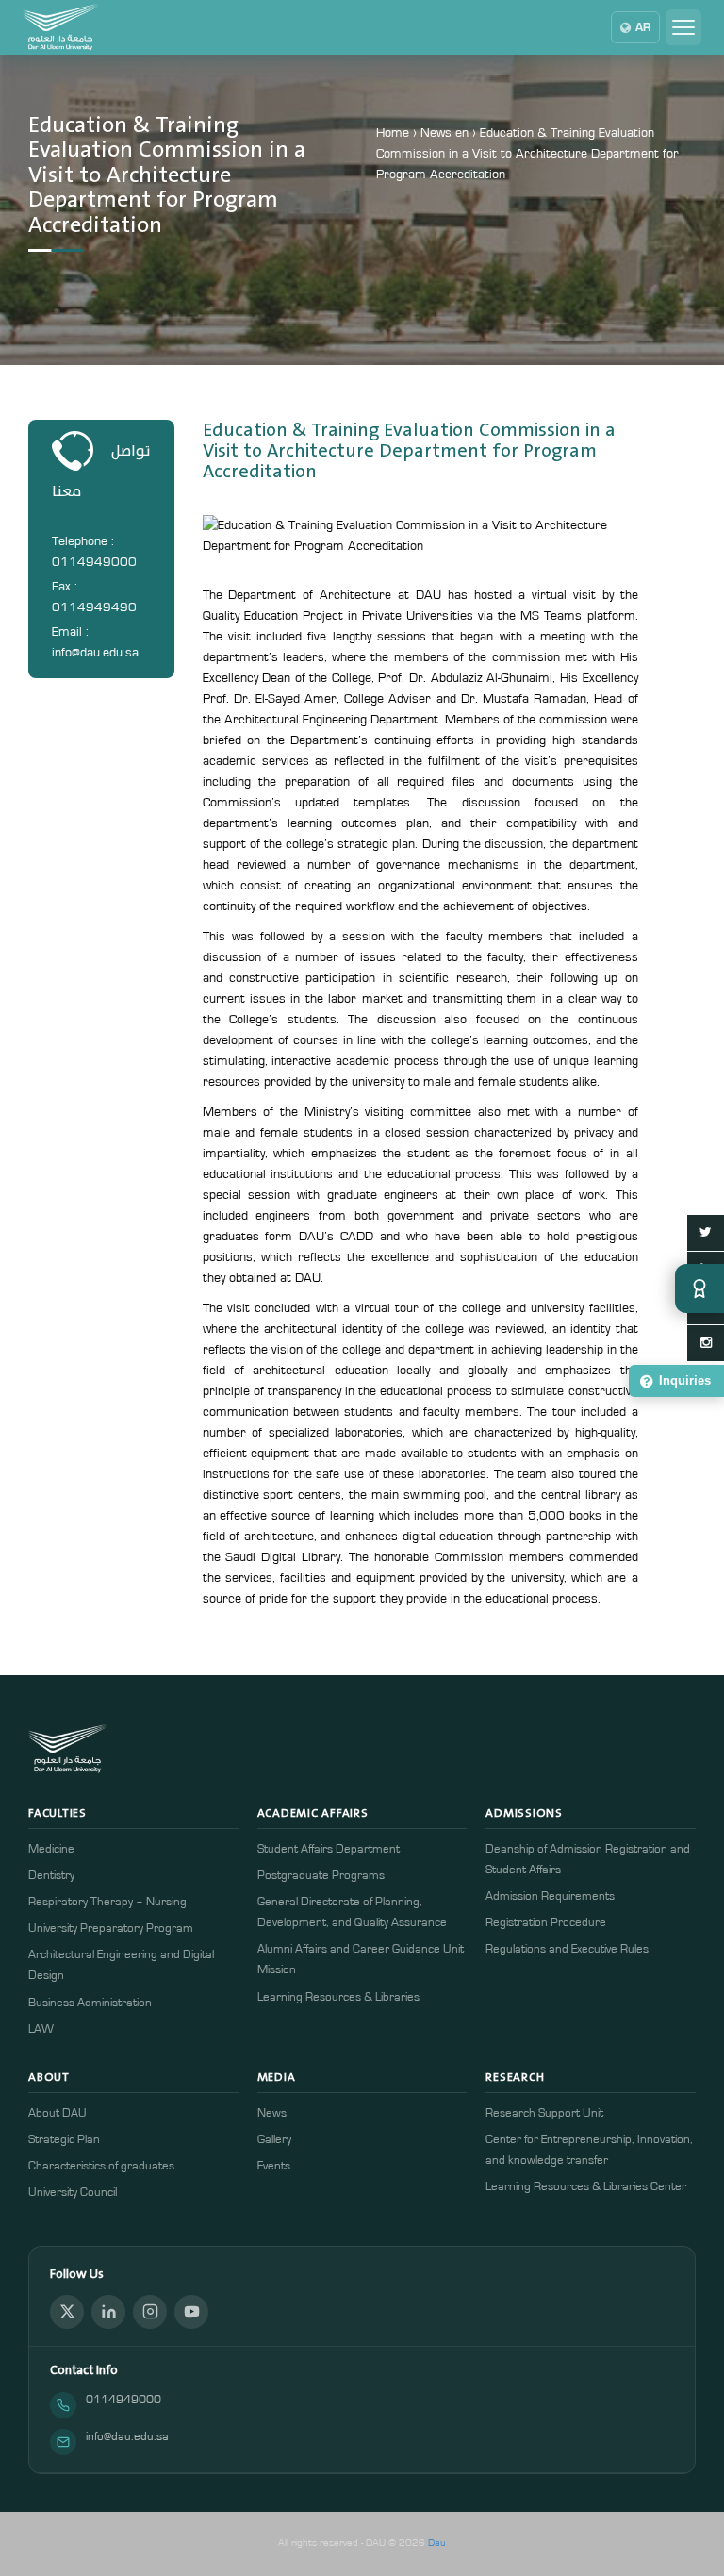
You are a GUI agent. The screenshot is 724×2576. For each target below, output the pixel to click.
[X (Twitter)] (67, 2312)
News (272, 2113)
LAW (41, 2029)
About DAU (58, 2113)
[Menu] (683, 27)
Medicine (51, 1849)
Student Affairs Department (329, 1849)
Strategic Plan (64, 2140)
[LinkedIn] (108, 2312)
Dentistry (51, 1876)
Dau (437, 2543)
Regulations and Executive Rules (567, 1949)
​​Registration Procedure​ (546, 1923)
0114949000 (123, 2400)
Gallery (274, 2140)
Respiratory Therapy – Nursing (107, 1902)
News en (444, 133)
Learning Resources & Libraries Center (586, 2187)
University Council (73, 2193)
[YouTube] (191, 2312)
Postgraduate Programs (321, 1876)
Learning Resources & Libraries (338, 1997)
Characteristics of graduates (101, 2166)
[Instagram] (150, 2312)
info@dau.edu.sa (127, 2437)
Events (274, 2166)
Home (393, 133)
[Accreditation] (699, 1288)
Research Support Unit (544, 2113)
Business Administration (90, 2003)
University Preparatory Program (111, 1928)
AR (643, 27)
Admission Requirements (550, 1896)
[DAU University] (60, 27)
